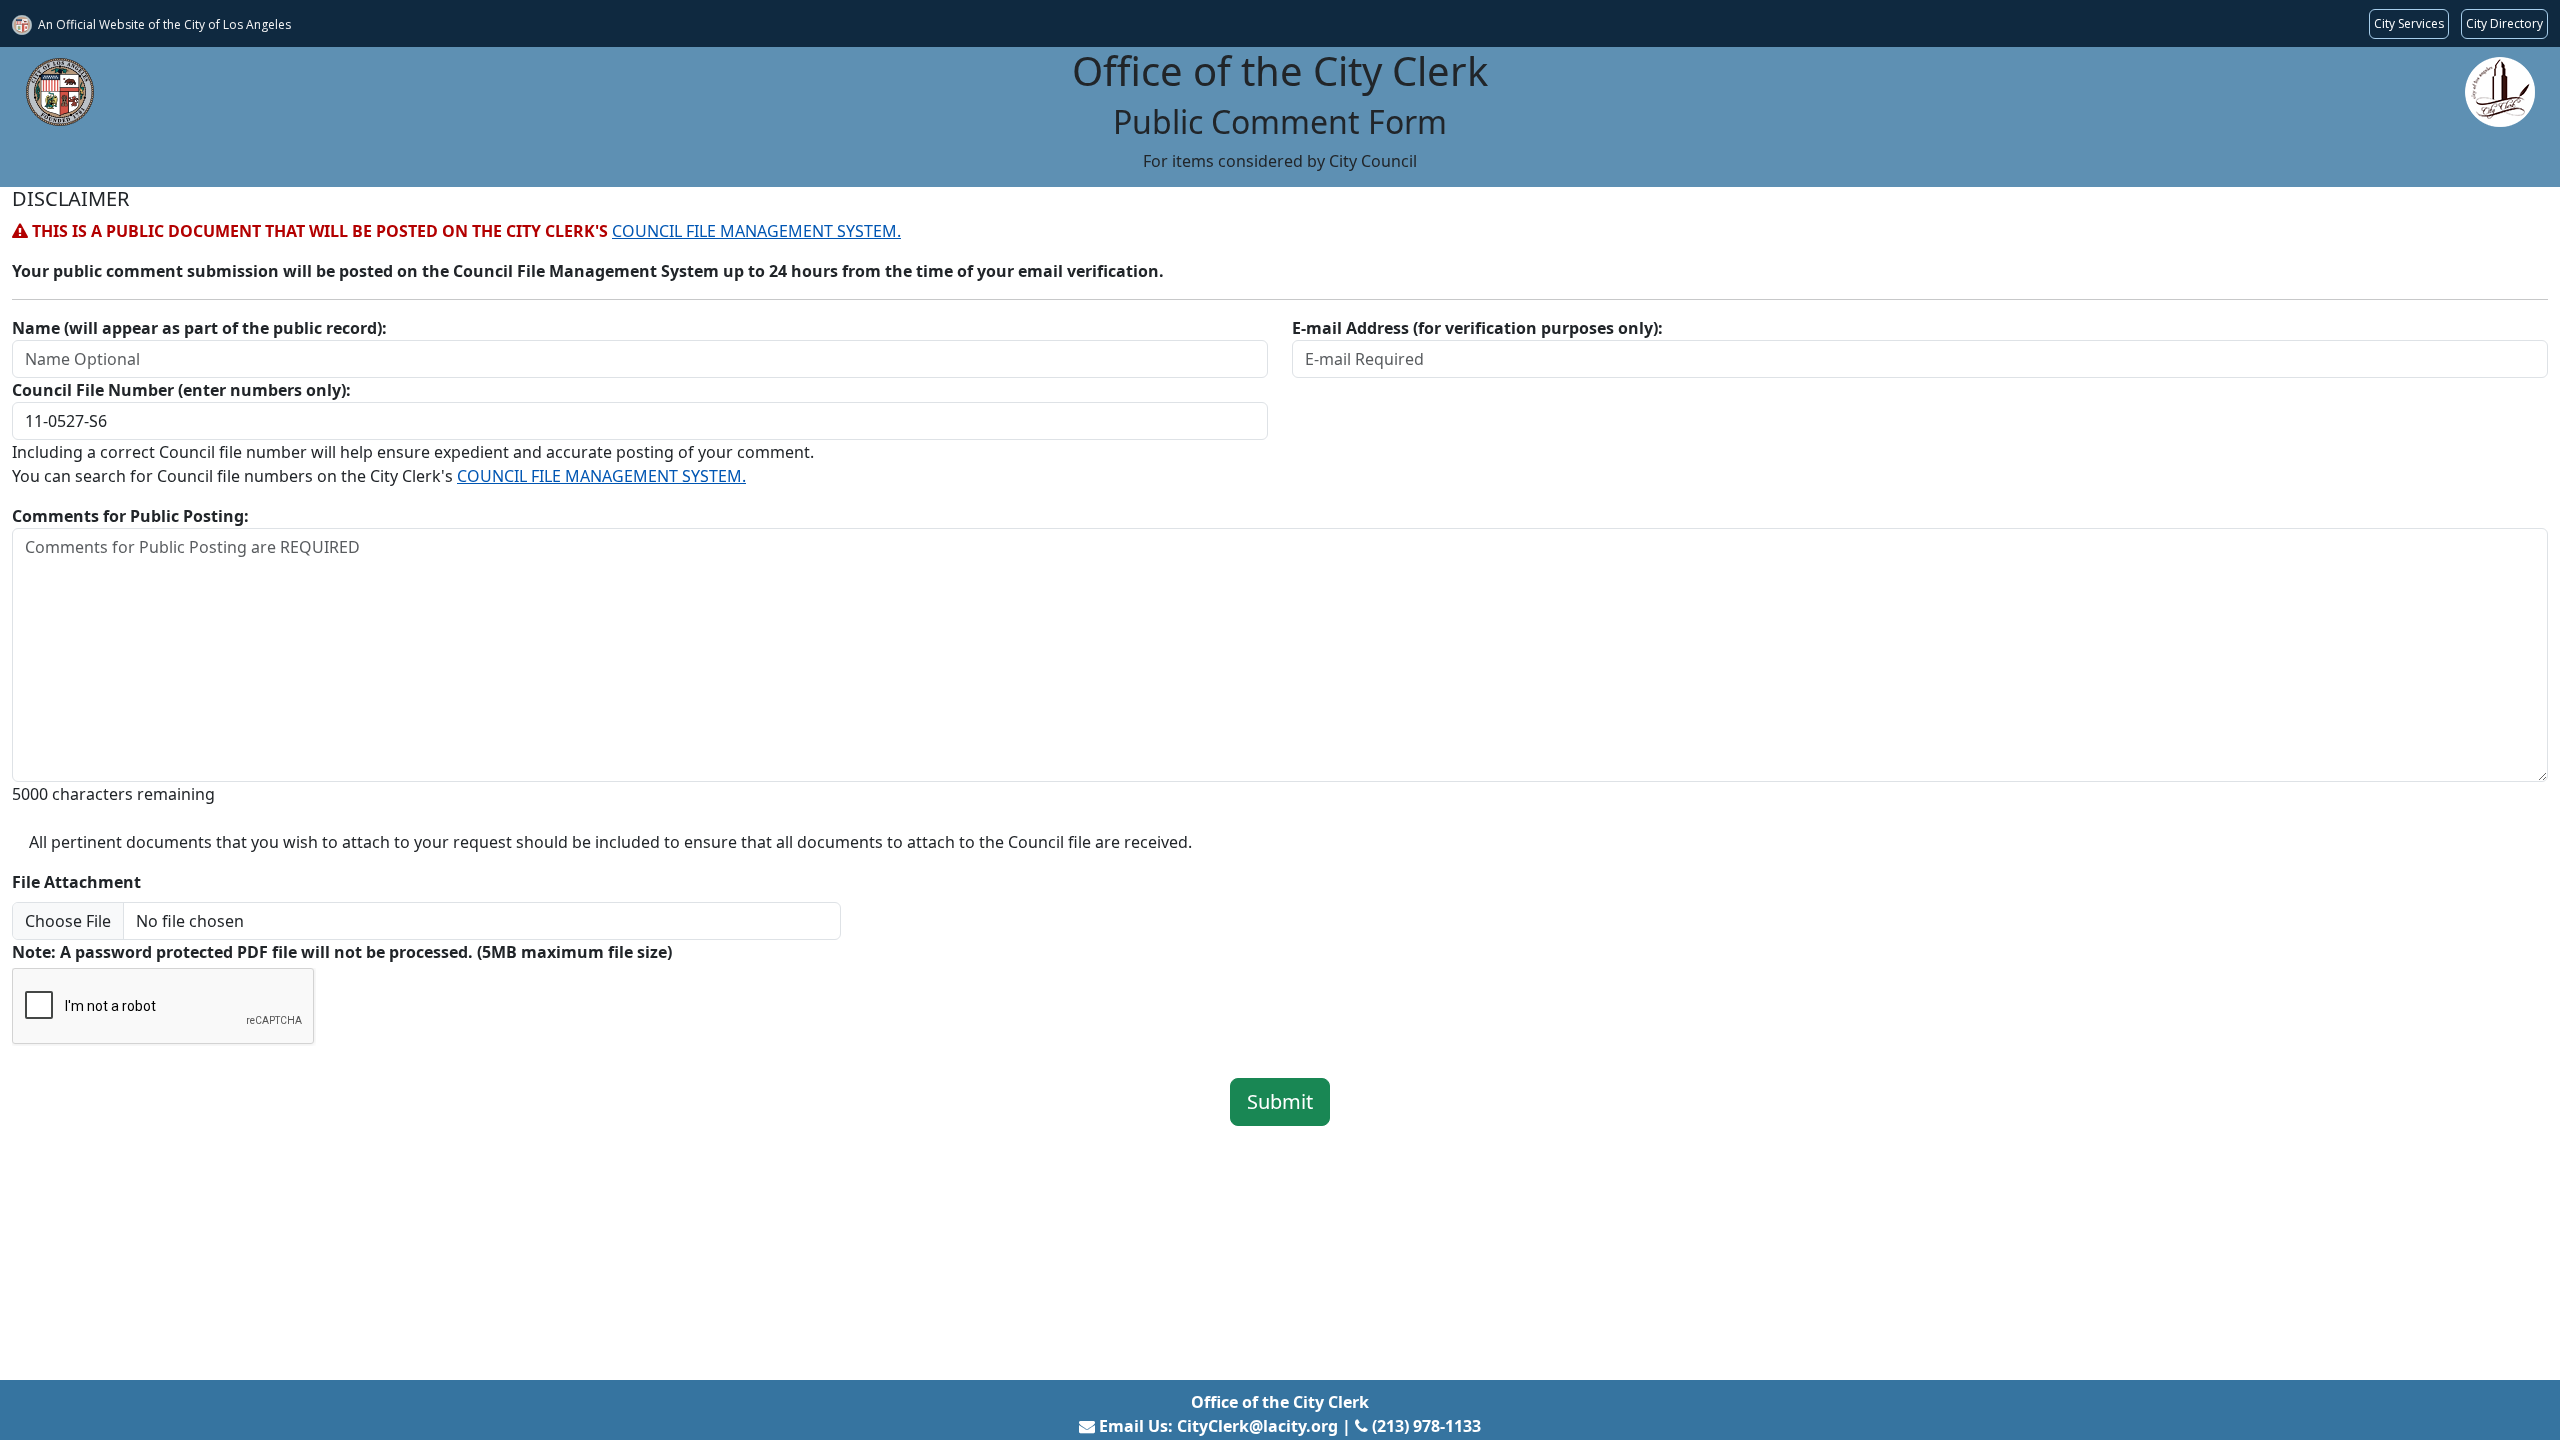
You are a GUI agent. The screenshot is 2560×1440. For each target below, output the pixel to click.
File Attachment (76, 882)
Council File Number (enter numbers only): (181, 390)
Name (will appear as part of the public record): (199, 328)
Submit (1280, 1101)
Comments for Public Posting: (130, 516)
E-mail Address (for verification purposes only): (1477, 328)
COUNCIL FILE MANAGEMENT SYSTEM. (756, 231)
